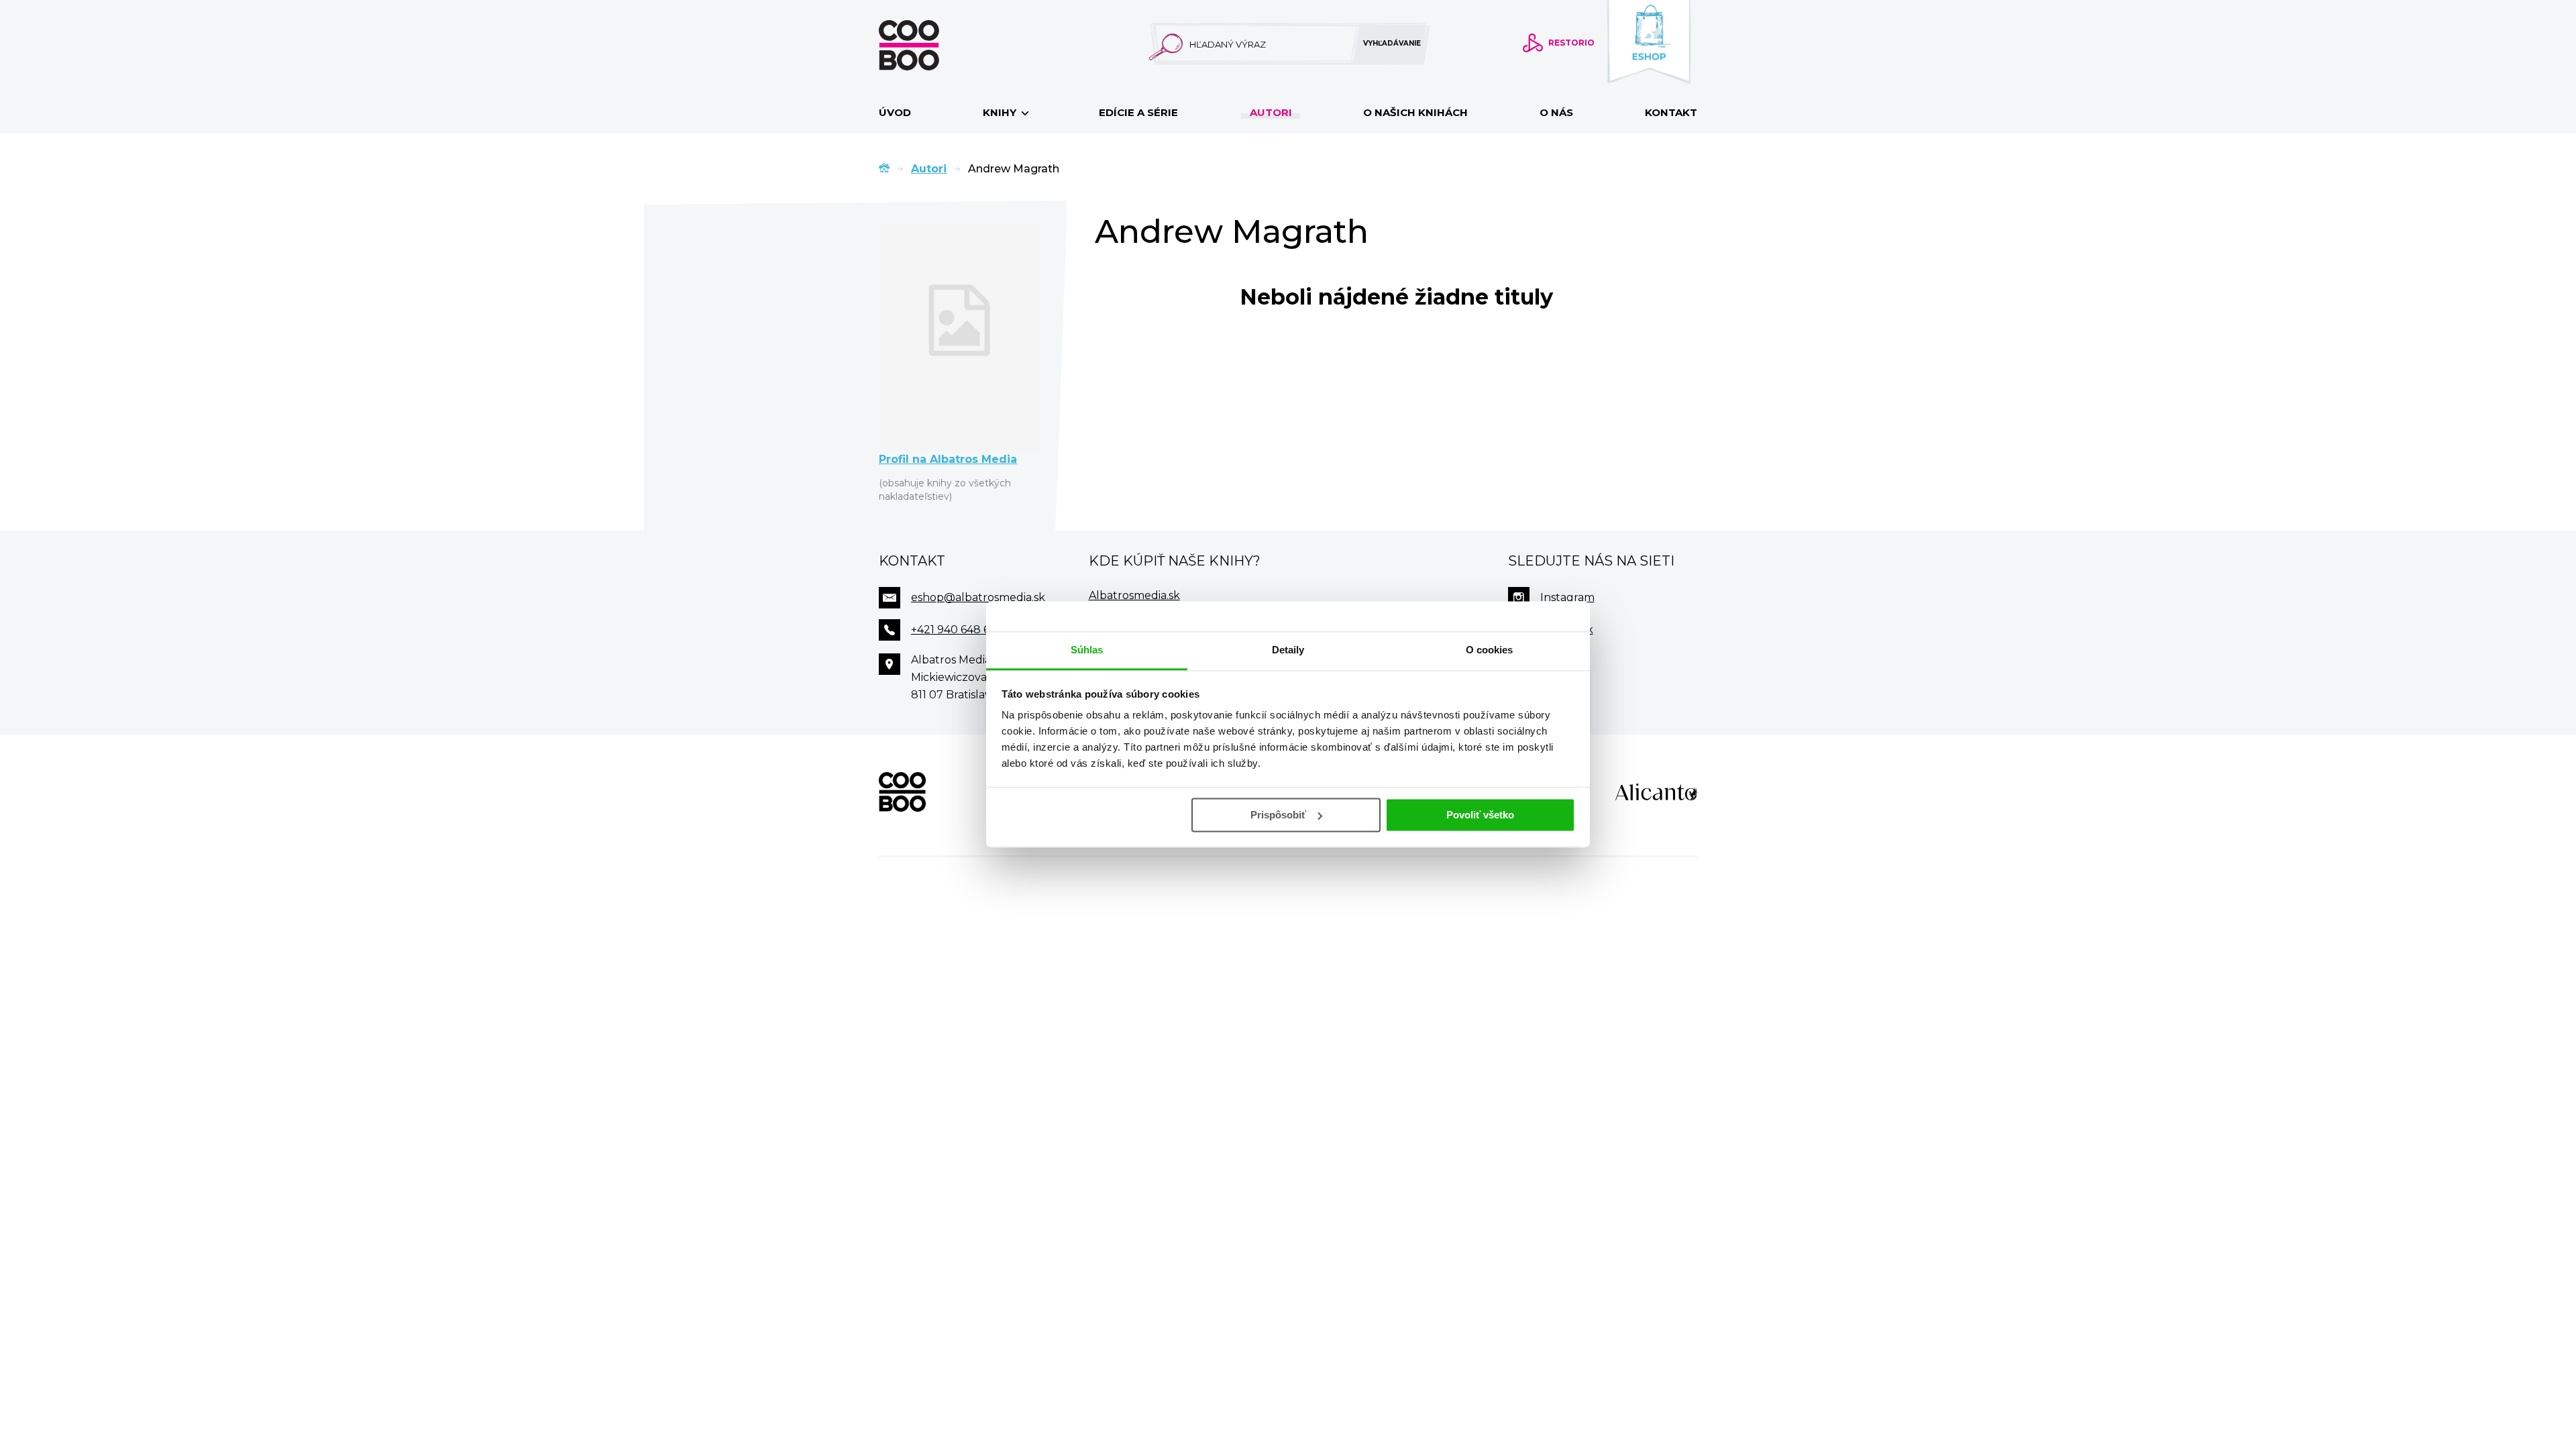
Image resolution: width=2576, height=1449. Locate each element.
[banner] (930, 45)
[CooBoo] (902, 792)
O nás (1556, 112)
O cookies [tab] (1490, 650)
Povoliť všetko (1480, 815)
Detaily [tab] (1288, 650)
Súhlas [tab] (1087, 650)
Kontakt (1671, 112)
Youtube (1564, 662)
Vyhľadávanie (1392, 43)
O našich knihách (1415, 112)
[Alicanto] (1656, 792)
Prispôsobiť (1278, 815)
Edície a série (1138, 112)
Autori (1271, 112)
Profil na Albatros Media (948, 459)
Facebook (1567, 630)
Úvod (895, 112)
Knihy (1001, 112)
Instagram (1567, 597)
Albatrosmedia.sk (1134, 595)
